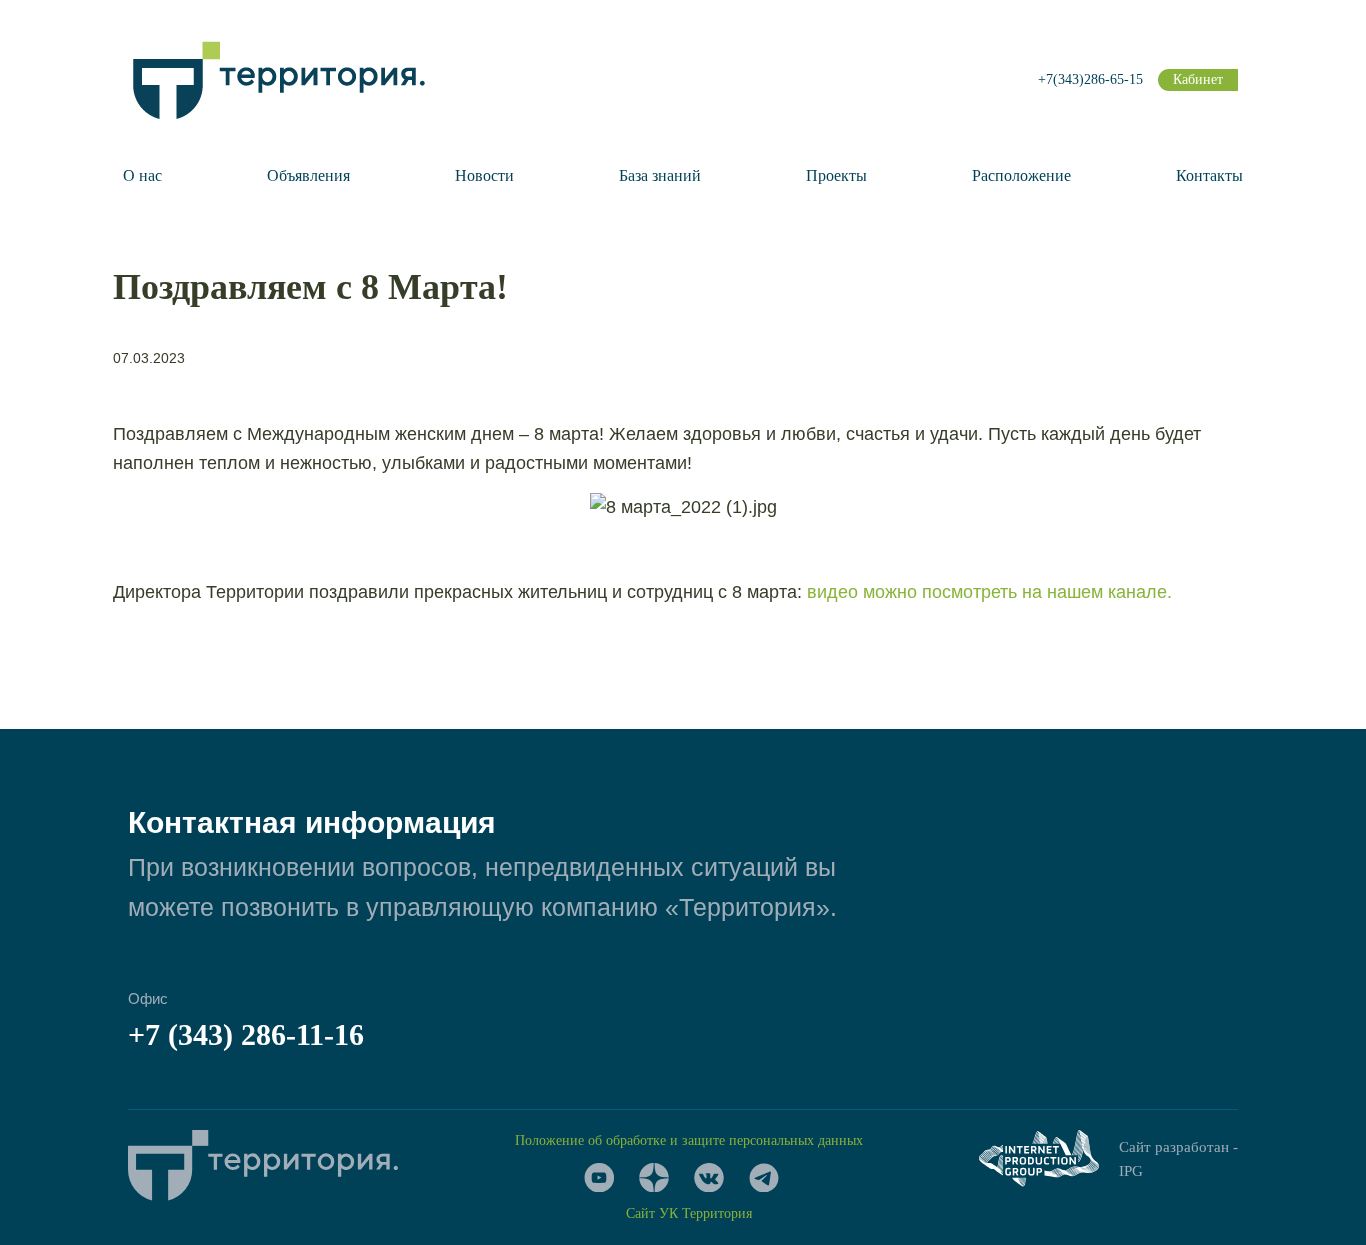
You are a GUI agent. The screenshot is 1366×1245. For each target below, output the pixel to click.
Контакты (1209, 175)
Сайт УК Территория (689, 1213)
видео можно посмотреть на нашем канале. (989, 592)
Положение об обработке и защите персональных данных (689, 1140)
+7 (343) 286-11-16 (246, 1034)
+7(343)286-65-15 (1090, 79)
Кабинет (1198, 79)
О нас (142, 175)
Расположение (1021, 175)
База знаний (660, 175)
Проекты (836, 175)
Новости (484, 175)
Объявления (308, 175)
